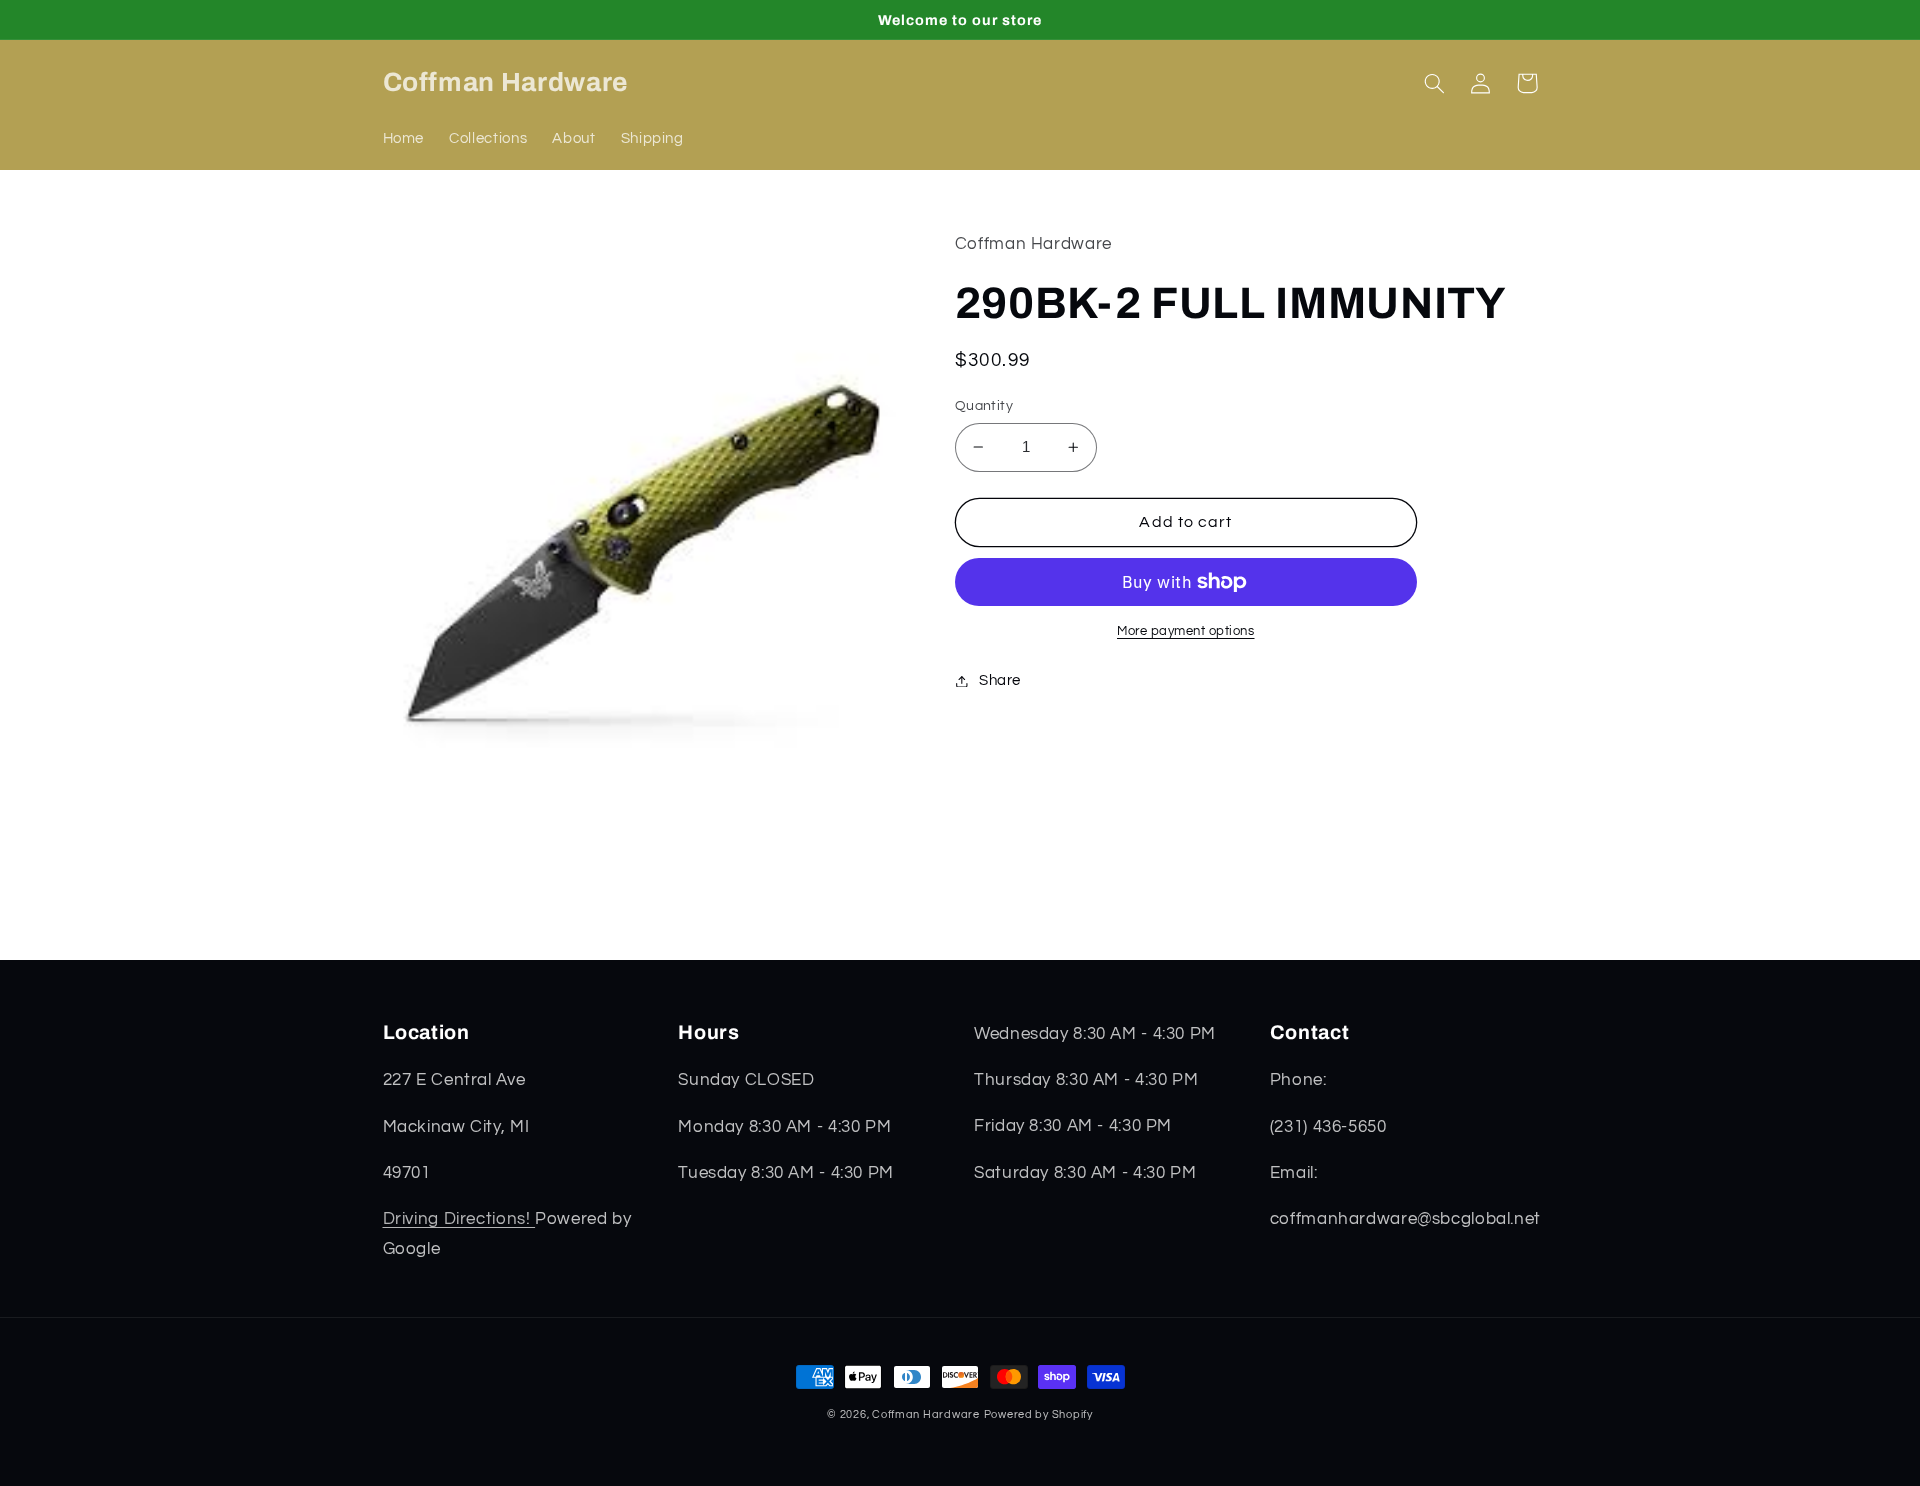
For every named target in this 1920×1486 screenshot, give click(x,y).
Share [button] (1000, 680)
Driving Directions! (459, 1219)
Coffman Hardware (926, 1414)
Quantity (984, 406)
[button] (1435, 83)
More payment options (1186, 631)
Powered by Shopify (1038, 1414)
